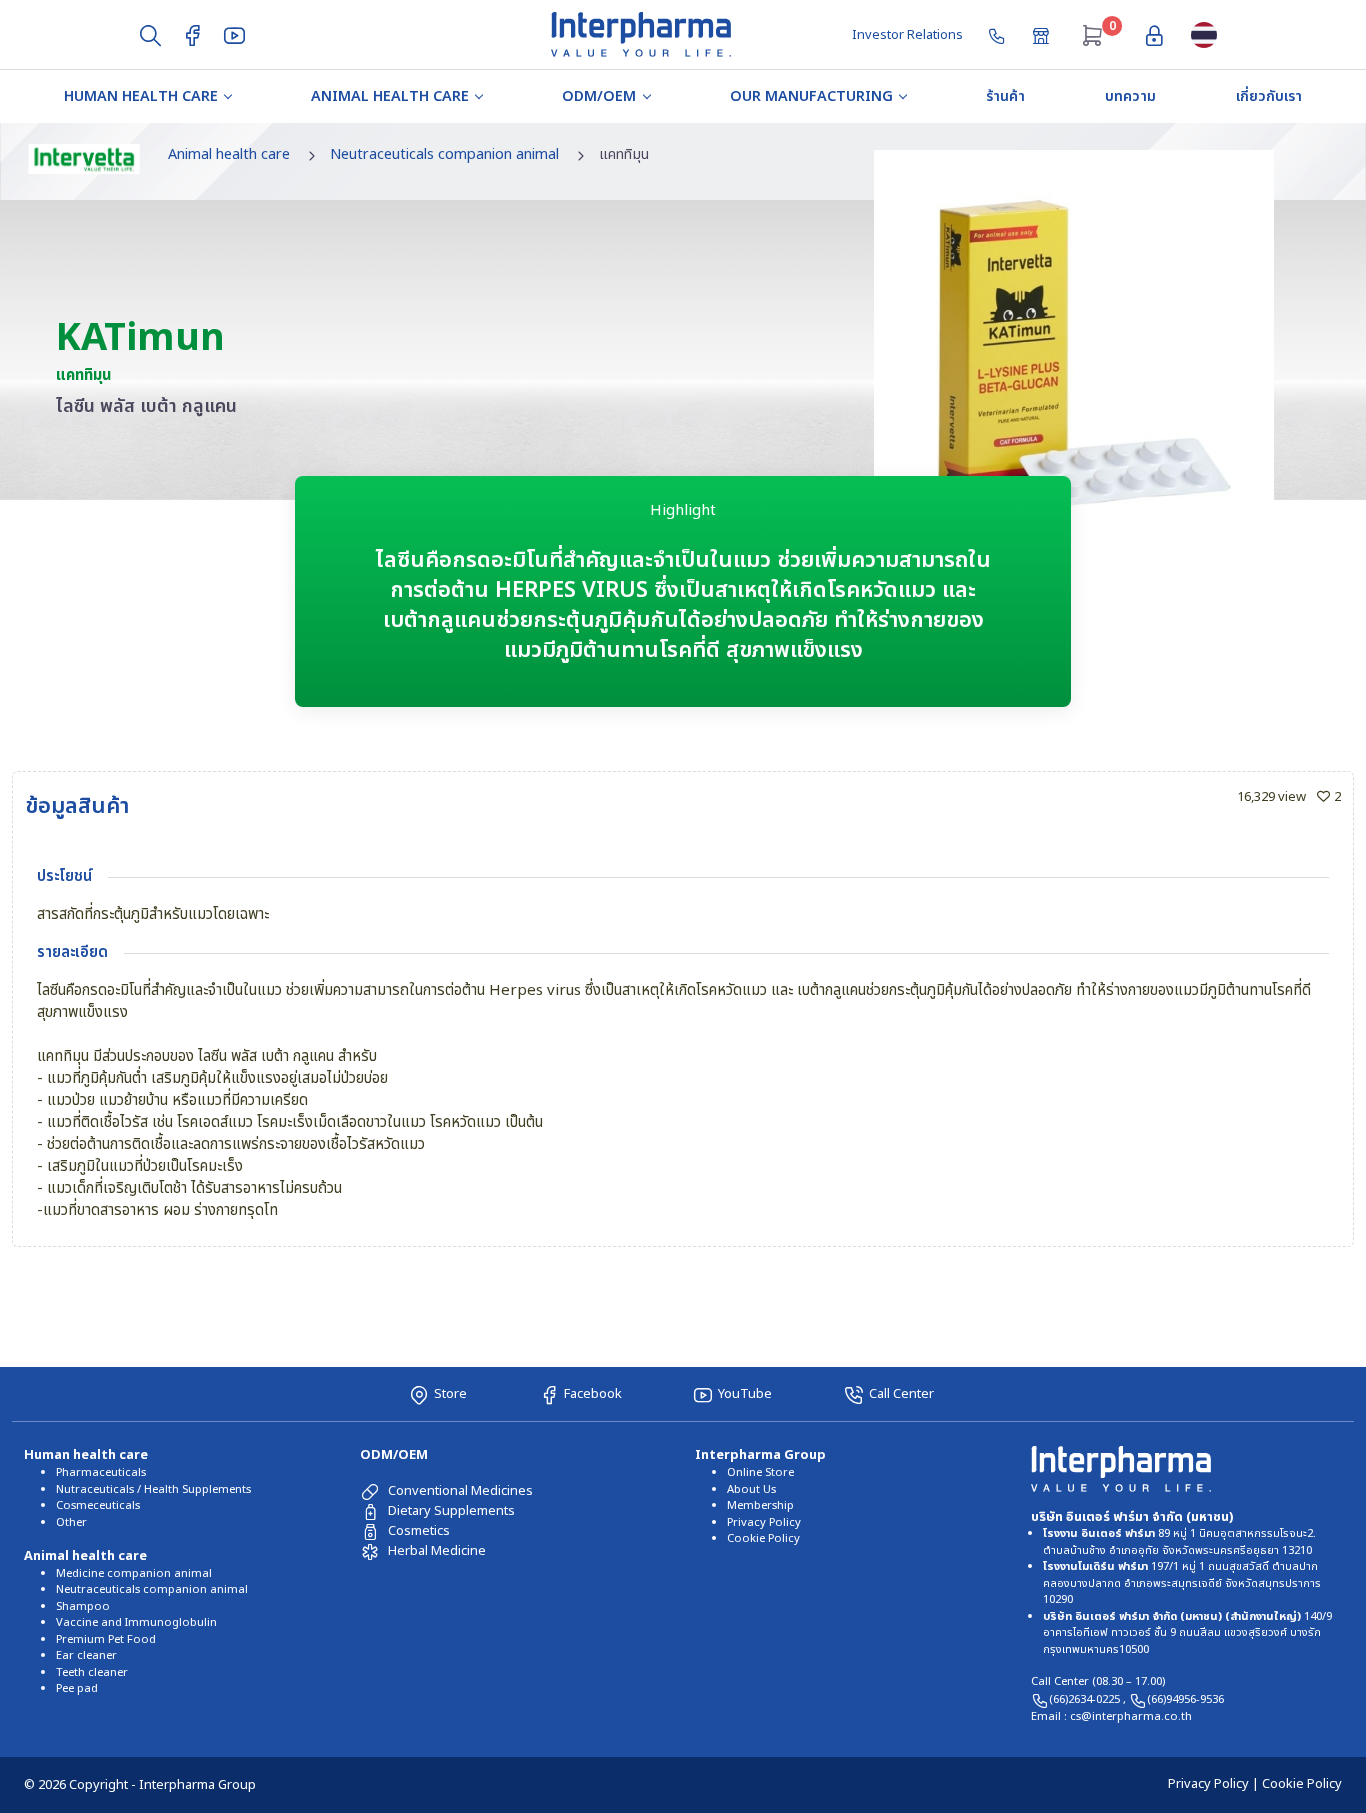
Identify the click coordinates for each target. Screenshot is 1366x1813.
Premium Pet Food (106, 1639)
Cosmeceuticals (98, 1505)
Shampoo (83, 1606)
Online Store (760, 1472)
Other (71, 1522)
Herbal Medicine (437, 1551)
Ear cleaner (86, 1655)
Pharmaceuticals (101, 1472)
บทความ (1130, 96)
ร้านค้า (1005, 96)
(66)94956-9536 (1185, 1699)
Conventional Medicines (460, 1491)
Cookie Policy (763, 1538)
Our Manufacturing (811, 96)
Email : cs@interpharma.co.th (1111, 1716)
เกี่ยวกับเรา (1269, 96)
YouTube (745, 1394)
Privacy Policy (764, 1522)
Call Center (901, 1394)
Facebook (593, 1394)
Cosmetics (419, 1531)
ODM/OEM (599, 96)
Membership (760, 1505)
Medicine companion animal (134, 1573)
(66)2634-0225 (1086, 1699)
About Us (751, 1489)
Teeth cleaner (92, 1672)
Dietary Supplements (451, 1511)
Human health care (141, 96)
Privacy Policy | (1215, 1784)
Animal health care (390, 96)
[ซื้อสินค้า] (1043, 34)
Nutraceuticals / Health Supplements (153, 1489)
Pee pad (77, 1688)
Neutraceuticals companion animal (444, 154)
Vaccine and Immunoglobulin (136, 1622)
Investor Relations (907, 35)
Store (450, 1394)
